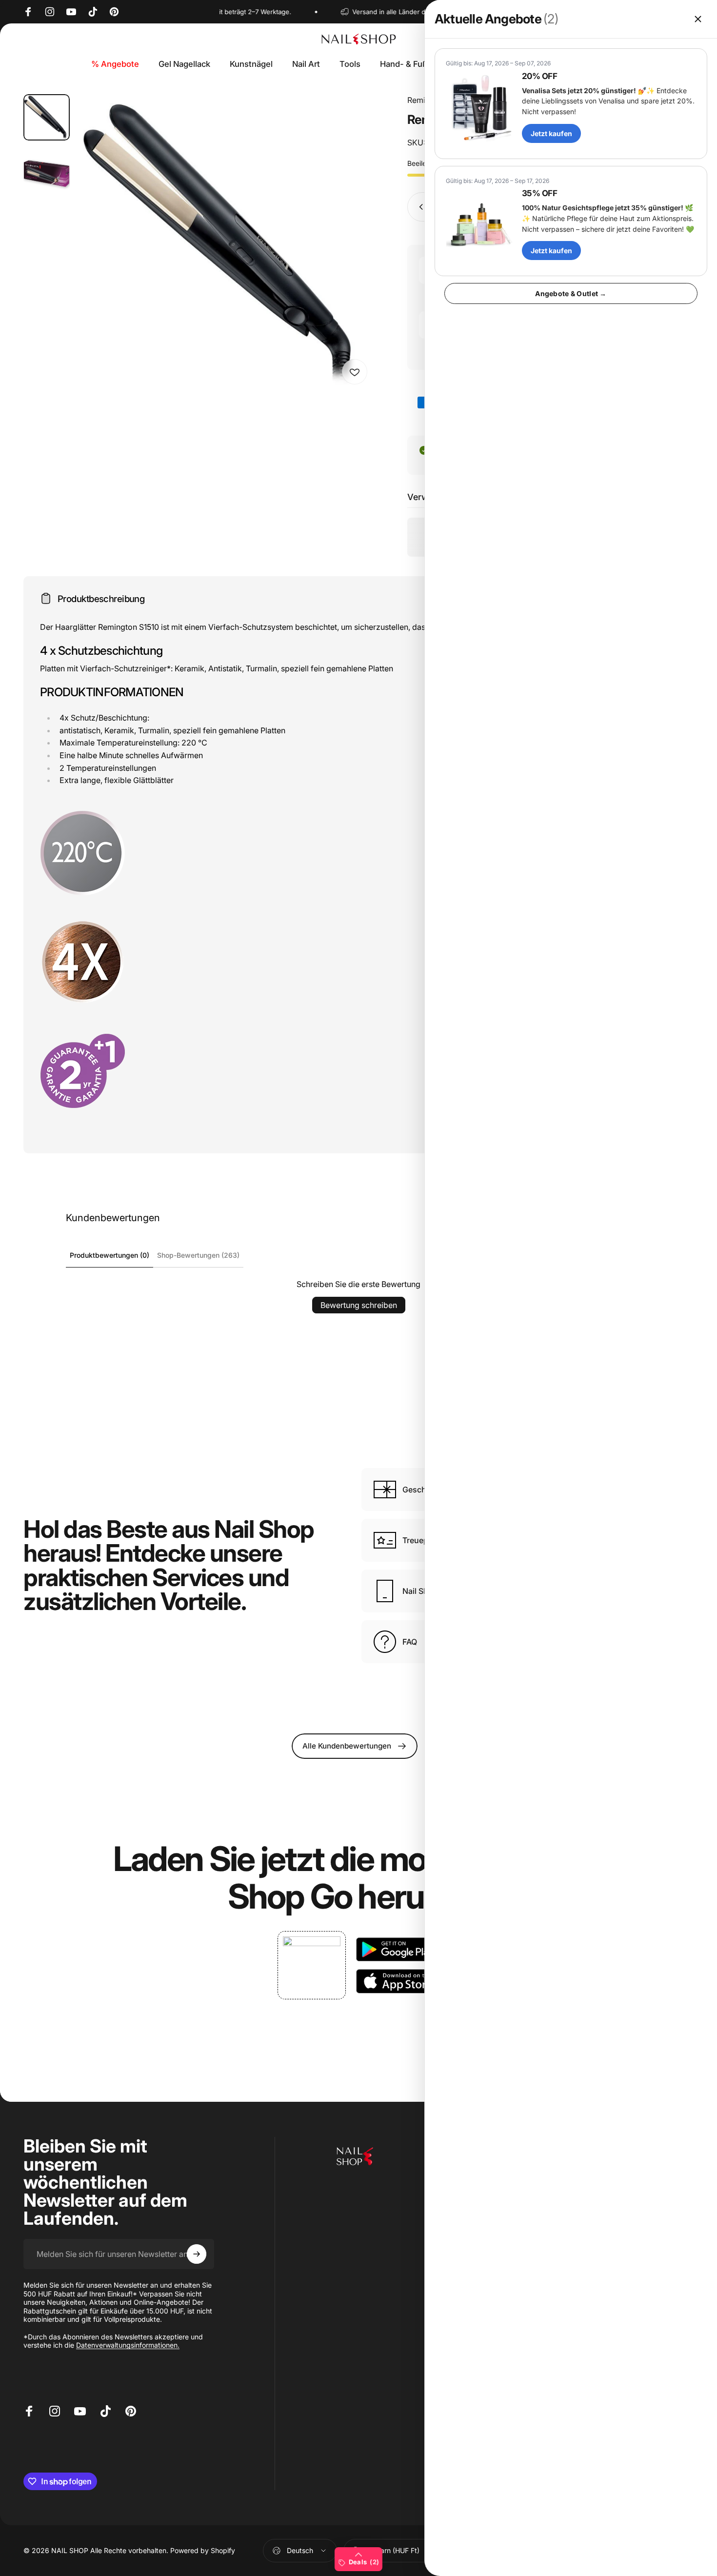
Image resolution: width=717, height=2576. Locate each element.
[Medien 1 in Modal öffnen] (226, 242)
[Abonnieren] (197, 2254)
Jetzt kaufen (551, 133)
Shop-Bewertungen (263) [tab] (198, 1255)
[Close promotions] (698, 19)
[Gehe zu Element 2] (47, 171)
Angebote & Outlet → (571, 293)
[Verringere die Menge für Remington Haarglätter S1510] (419, 207)
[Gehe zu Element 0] (47, 117)
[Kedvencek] (355, 372)
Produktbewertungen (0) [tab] (110, 1255)
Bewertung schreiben (359, 1305)
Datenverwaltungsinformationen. (128, 2345)
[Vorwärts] (348, 260)
